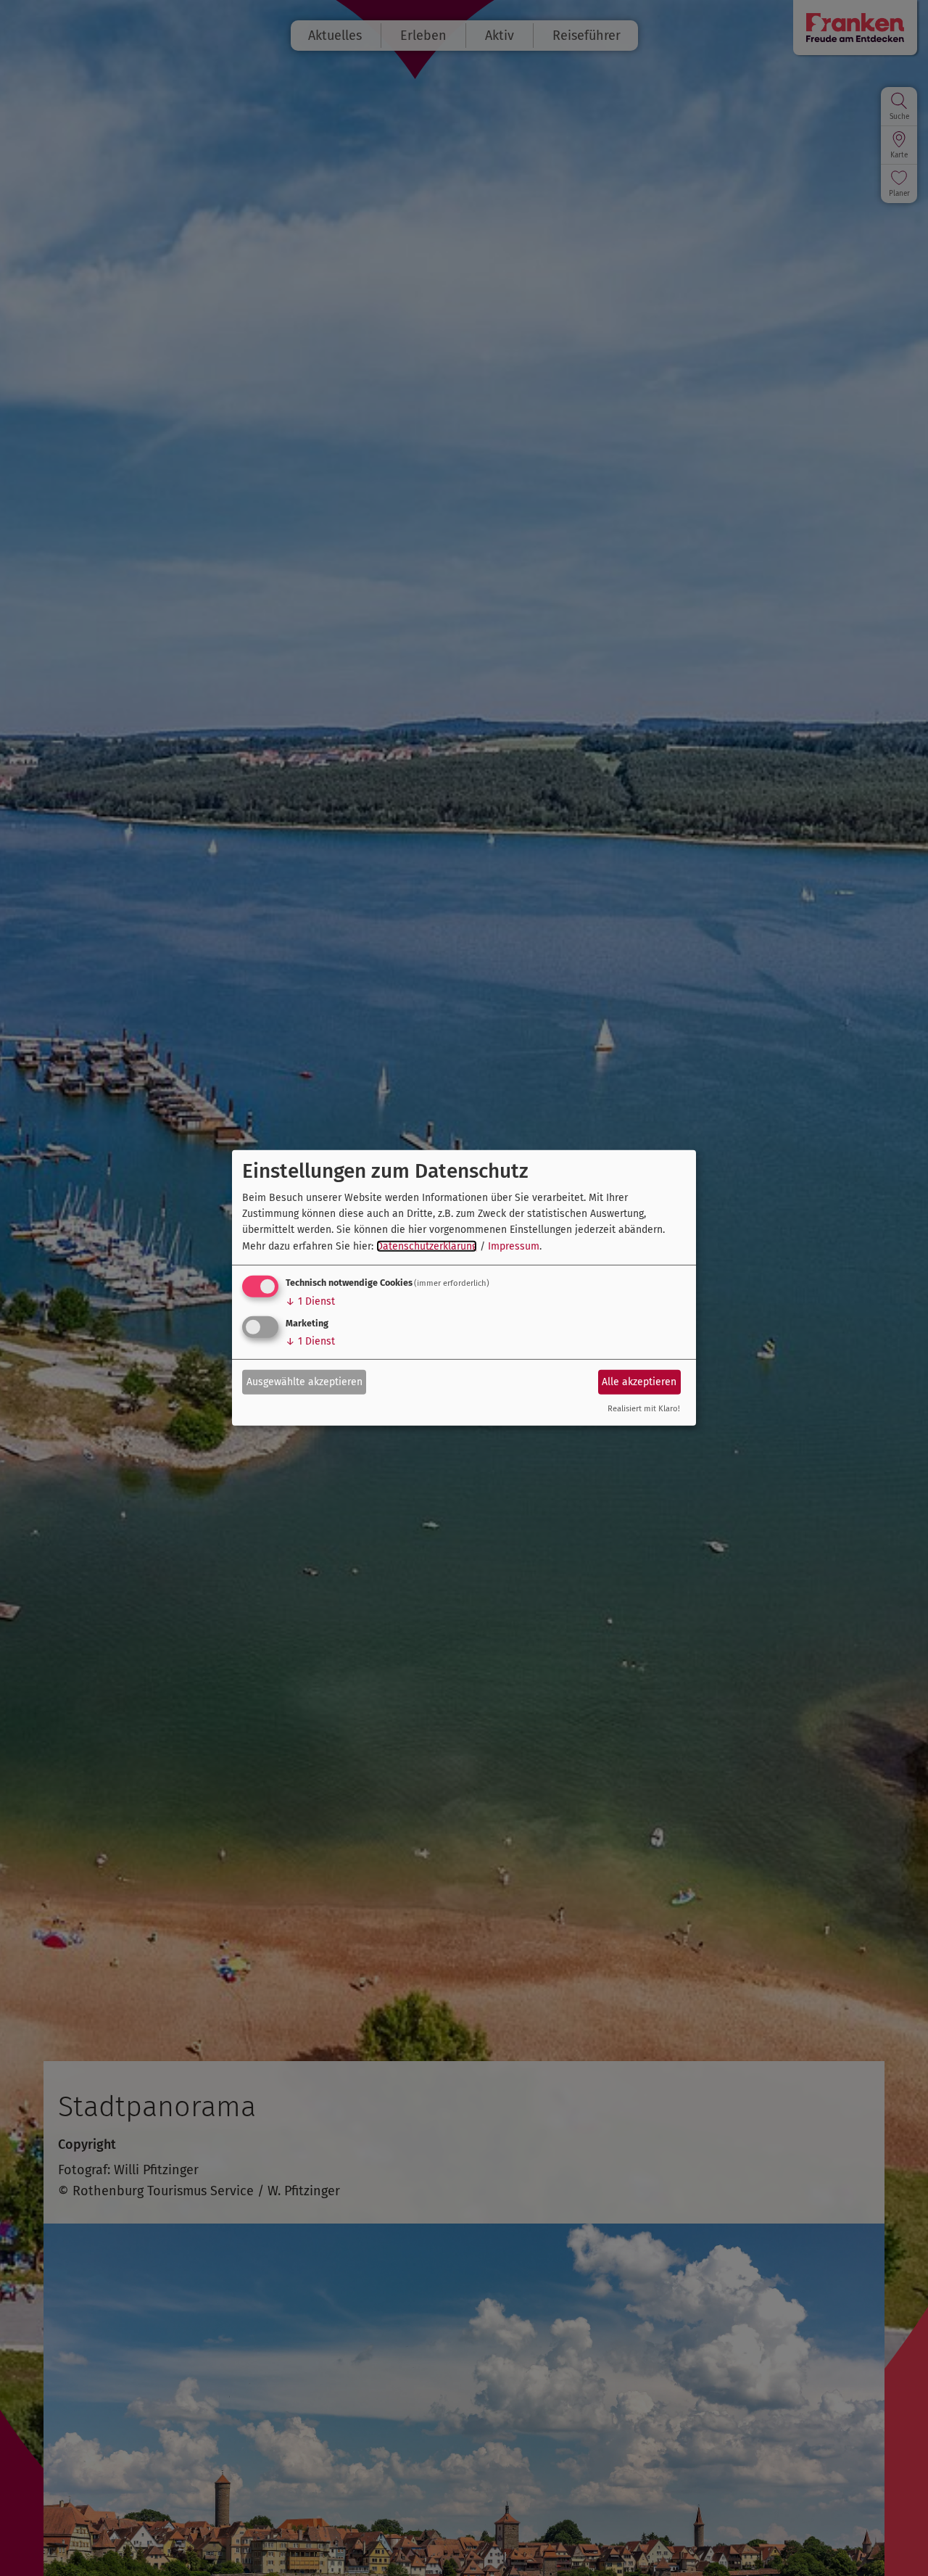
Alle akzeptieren (639, 1381)
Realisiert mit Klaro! (644, 1409)
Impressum (514, 1246)
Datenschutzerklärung (427, 1246)
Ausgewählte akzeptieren (304, 1381)
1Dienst (310, 1301)
